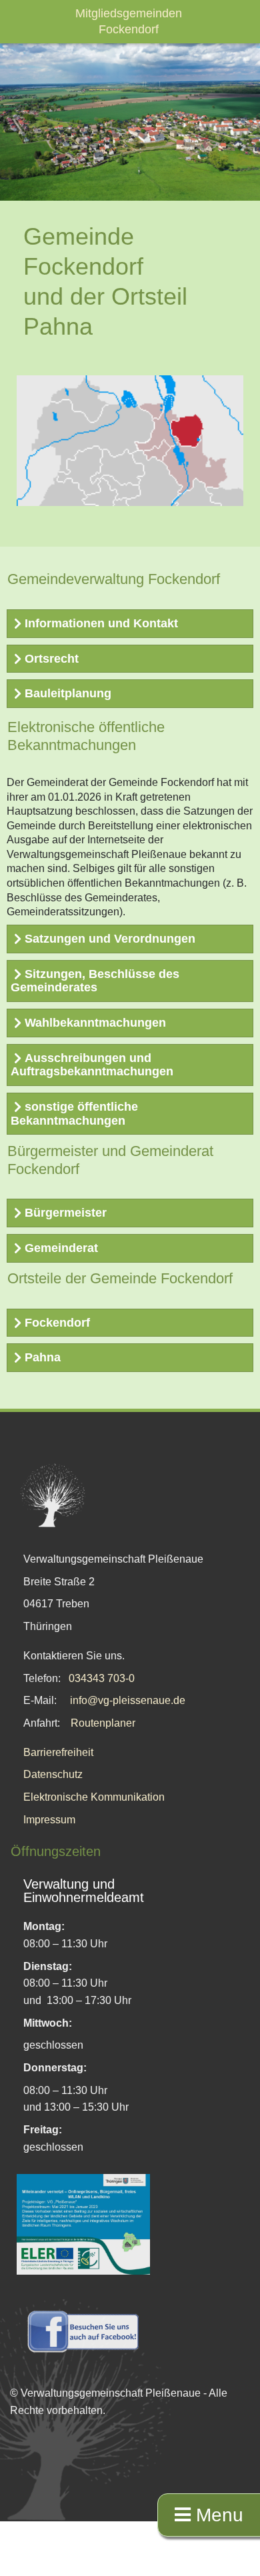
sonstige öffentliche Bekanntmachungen (74, 1114)
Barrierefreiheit (58, 1752)
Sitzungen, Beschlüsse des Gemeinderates (95, 981)
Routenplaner (103, 1723)
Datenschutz (53, 1774)
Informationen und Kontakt (101, 623)
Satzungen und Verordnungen (110, 939)
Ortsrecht (52, 659)
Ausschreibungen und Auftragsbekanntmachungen (92, 1065)
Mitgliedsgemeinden (129, 13)
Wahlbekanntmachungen (95, 1023)
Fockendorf (57, 1323)
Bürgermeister (66, 1213)
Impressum (49, 1820)
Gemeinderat (61, 1248)
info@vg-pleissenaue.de (128, 1700)
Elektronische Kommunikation (94, 1797)
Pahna (43, 1357)
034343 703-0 (102, 1678)
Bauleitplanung (68, 693)
